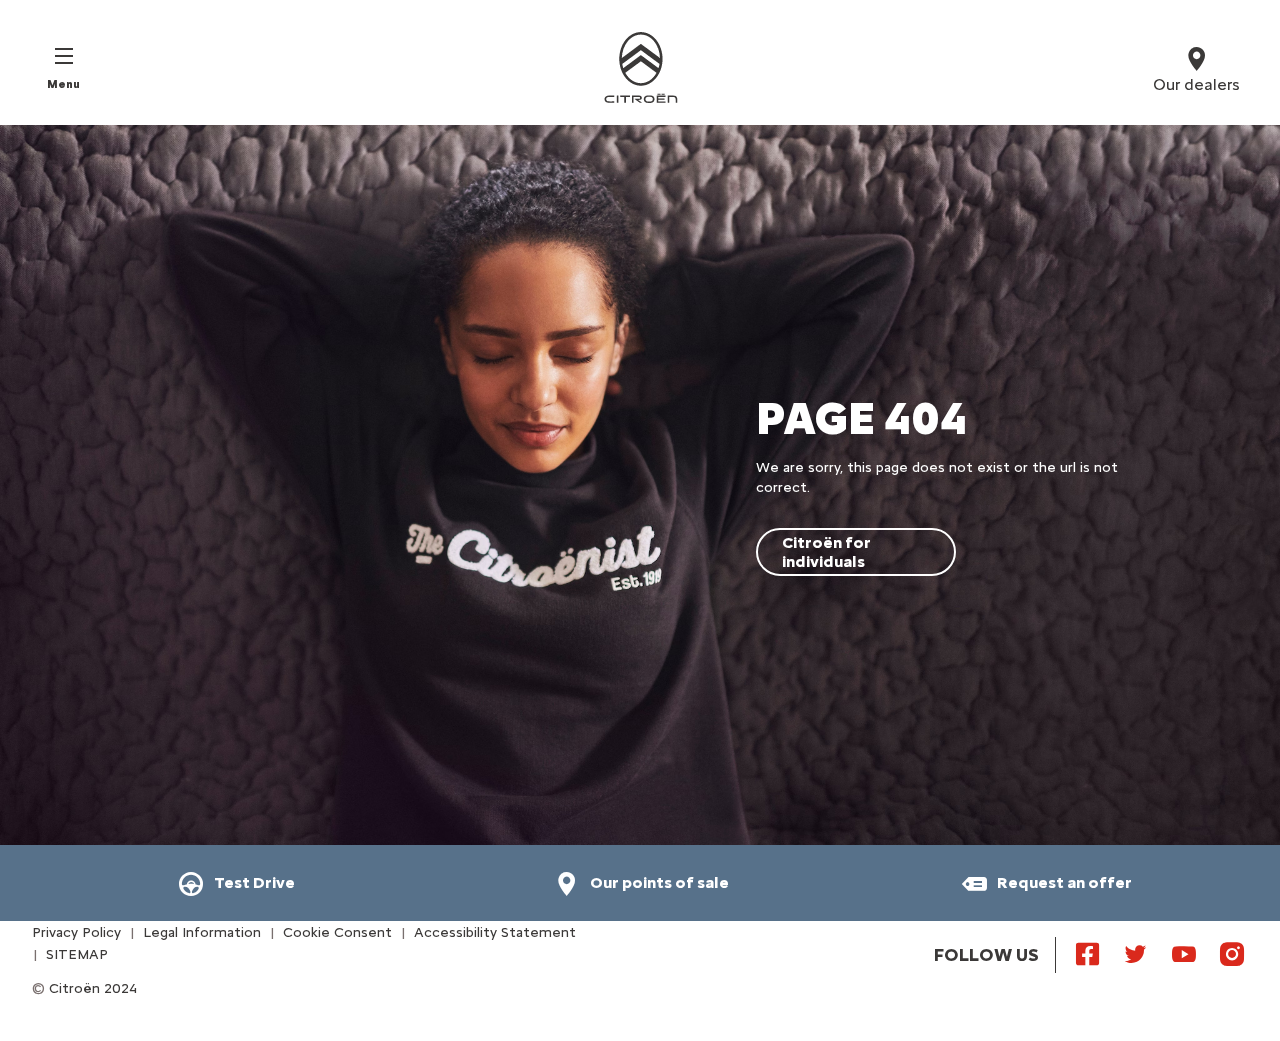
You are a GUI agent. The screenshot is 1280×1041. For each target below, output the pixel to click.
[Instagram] (1232, 953)
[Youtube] (1184, 953)
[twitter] (1136, 953)
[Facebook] (1088, 953)
